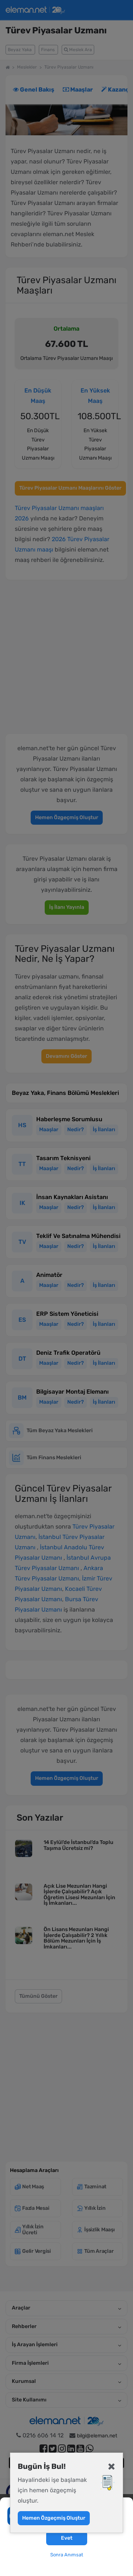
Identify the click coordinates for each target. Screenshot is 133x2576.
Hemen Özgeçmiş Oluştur (54, 2518)
